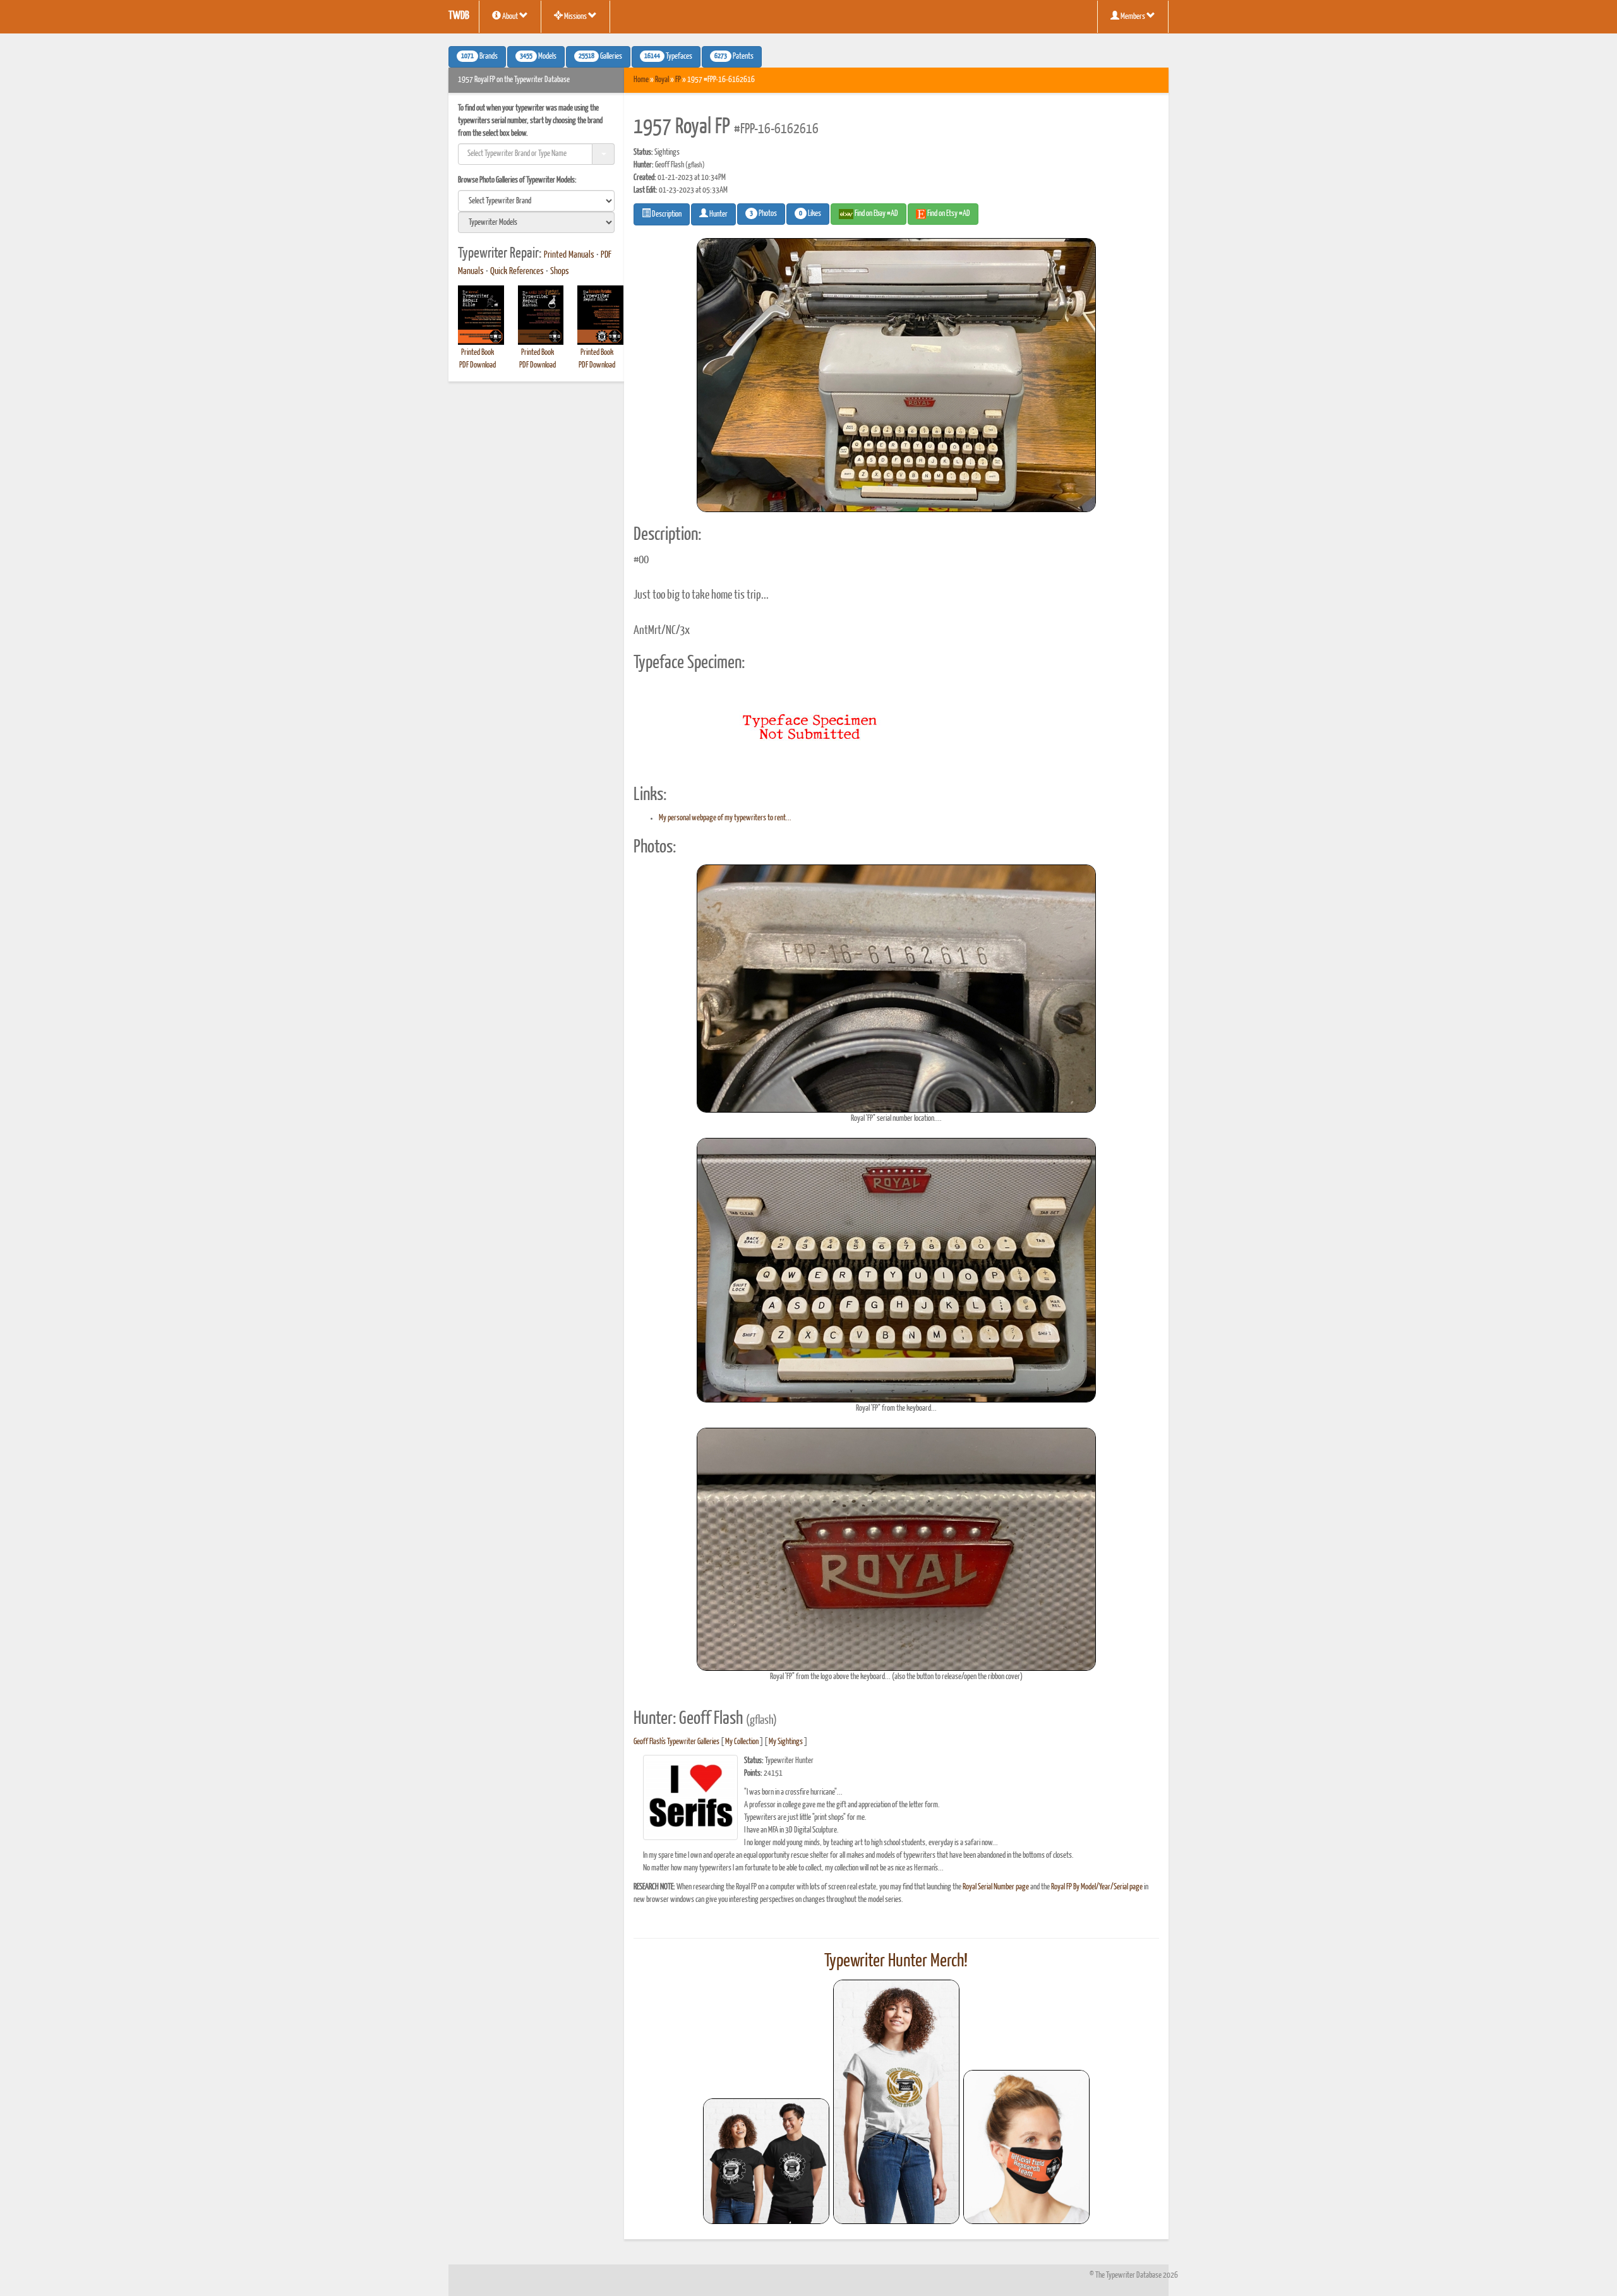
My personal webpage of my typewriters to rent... (725, 818)
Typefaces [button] (668, 57)
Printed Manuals (569, 255)
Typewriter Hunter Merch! (896, 1961)
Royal (662, 80)
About (510, 17)
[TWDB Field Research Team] (1026, 2147)
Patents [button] (734, 57)
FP (678, 80)
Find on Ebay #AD (876, 214)
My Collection (742, 1742)
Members (1133, 17)
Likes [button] (810, 214)
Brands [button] (479, 57)
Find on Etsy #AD (948, 214)
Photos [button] (763, 214)
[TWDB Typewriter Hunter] (766, 2161)
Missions (575, 17)
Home (641, 80)
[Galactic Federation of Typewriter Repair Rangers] (896, 2102)
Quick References (517, 272)
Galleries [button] (600, 57)
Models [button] (538, 57)
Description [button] (666, 214)
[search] (536, 201)
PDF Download (478, 365)
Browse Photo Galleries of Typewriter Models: (517, 180)
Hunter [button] (718, 214)
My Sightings (786, 1742)
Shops (560, 272)
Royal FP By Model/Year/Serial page (1097, 1887)
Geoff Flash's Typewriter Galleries (676, 1742)
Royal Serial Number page (996, 1887)
